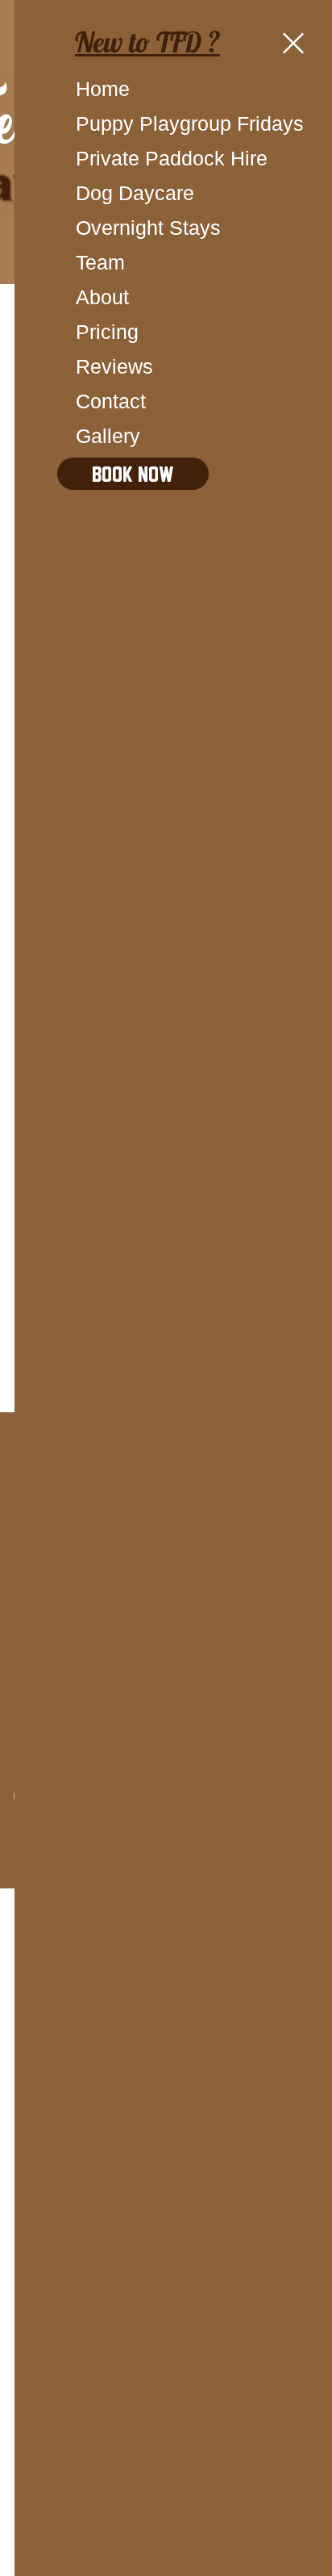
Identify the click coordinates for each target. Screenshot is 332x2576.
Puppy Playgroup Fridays (133, 123)
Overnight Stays (133, 228)
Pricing (107, 332)
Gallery (108, 436)
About (102, 297)
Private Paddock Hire (133, 158)
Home (103, 89)
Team (100, 262)
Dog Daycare (133, 193)
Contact (111, 401)
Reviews (114, 366)
